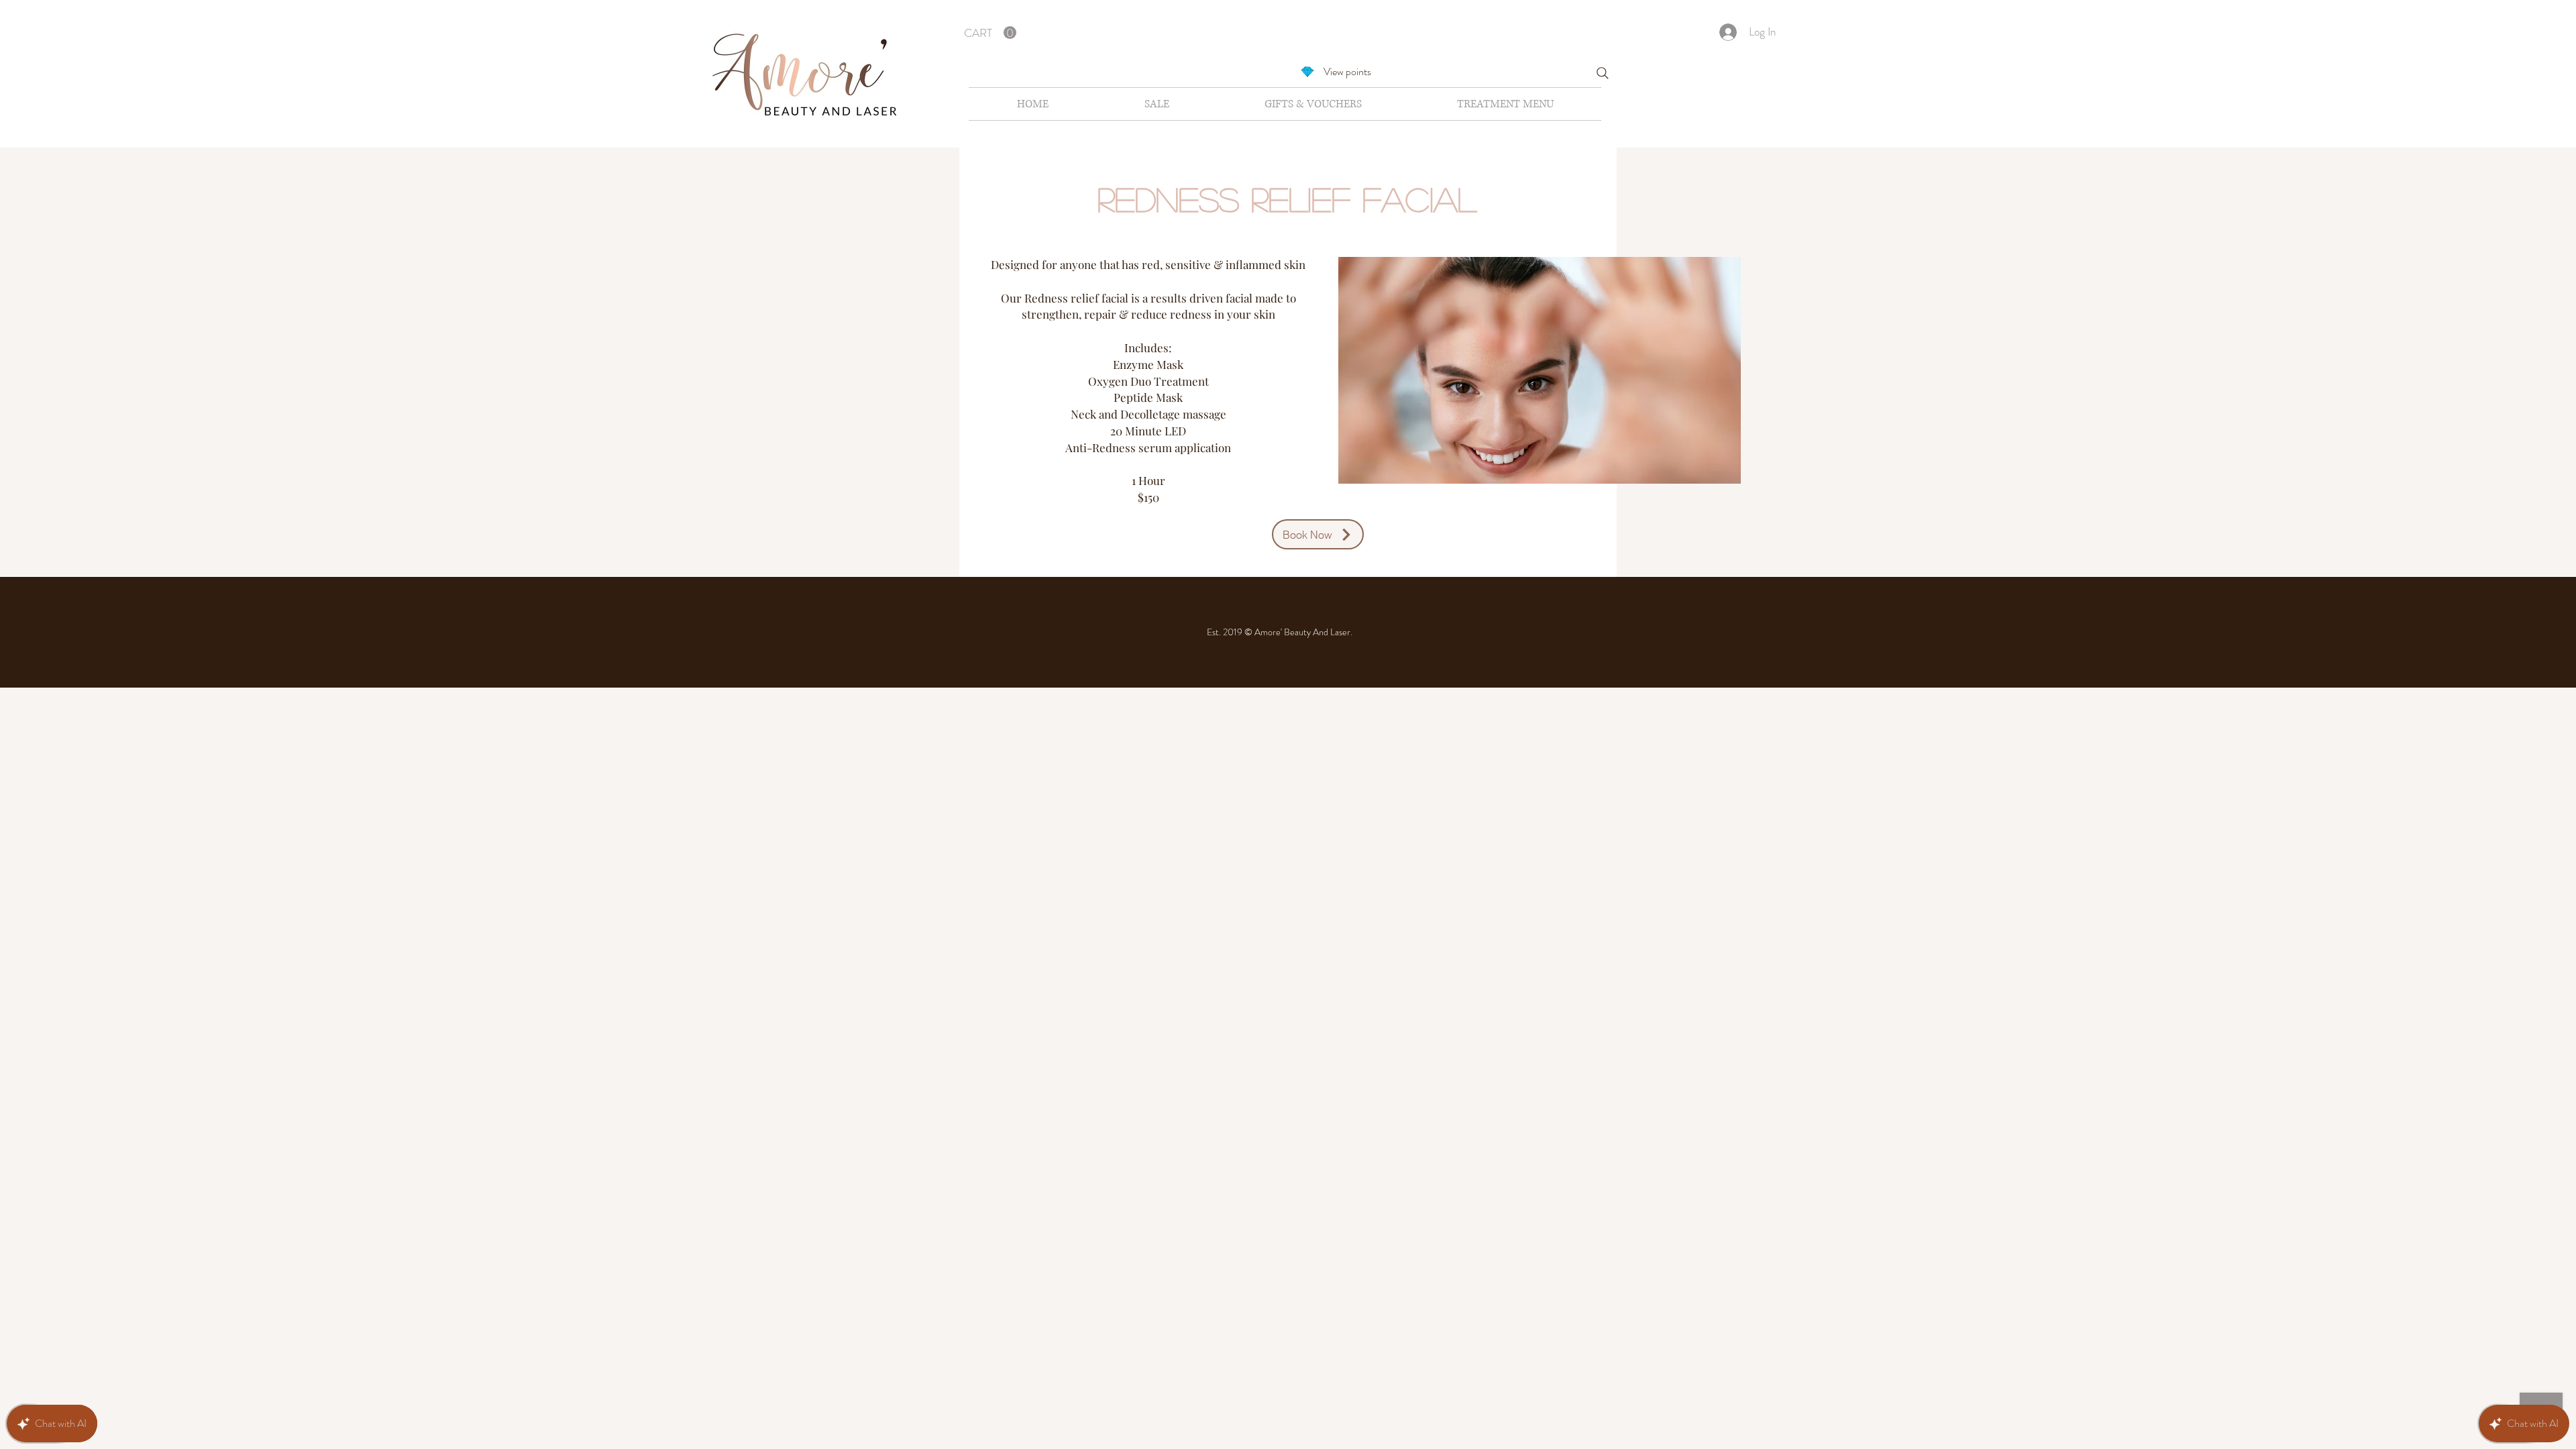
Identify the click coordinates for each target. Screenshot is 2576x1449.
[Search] (1603, 73)
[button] (990, 33)
